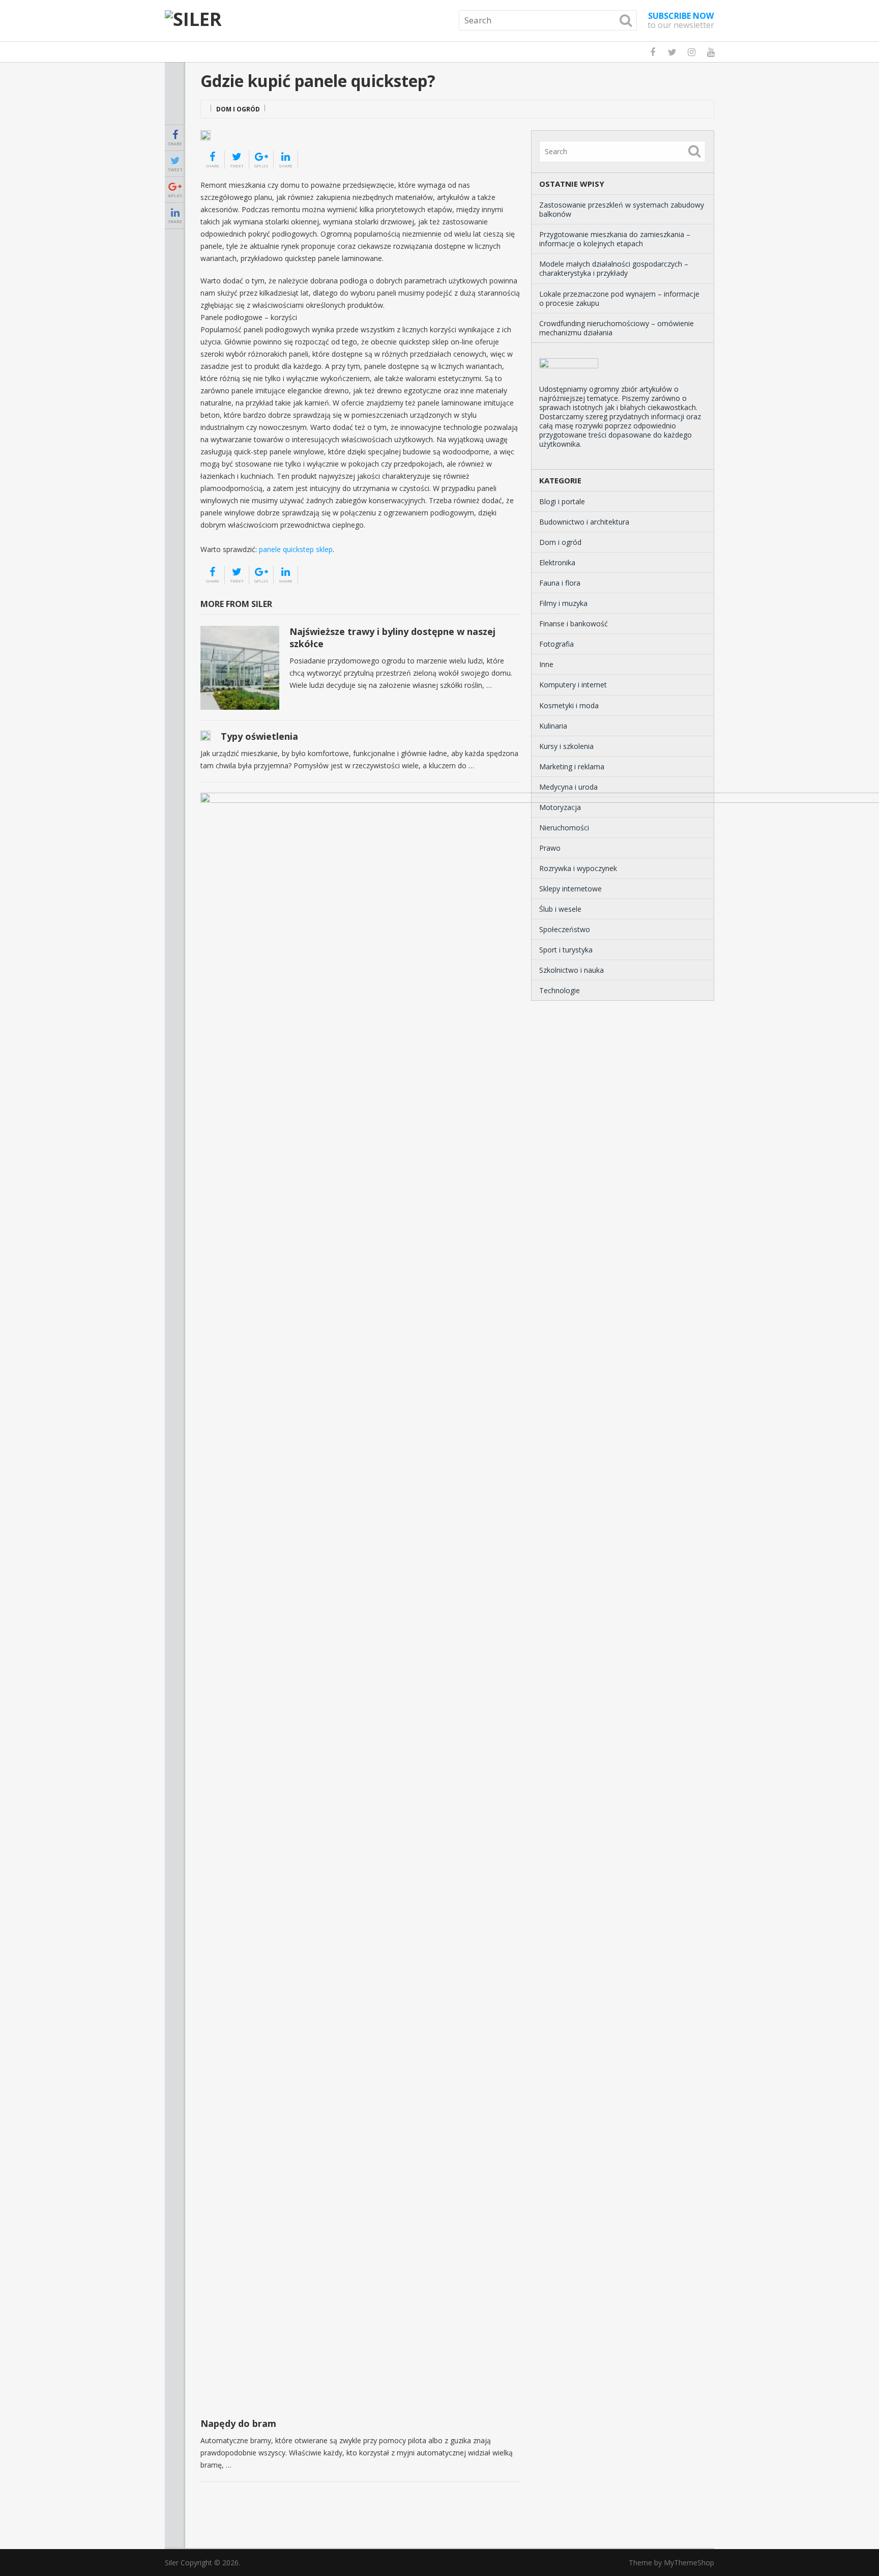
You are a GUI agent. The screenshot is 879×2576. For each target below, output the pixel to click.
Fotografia (556, 644)
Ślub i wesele (560, 909)
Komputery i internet (573, 685)
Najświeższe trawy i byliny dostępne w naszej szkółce (392, 637)
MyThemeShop (689, 2563)
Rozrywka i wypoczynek (578, 868)
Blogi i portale (562, 501)
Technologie (560, 990)
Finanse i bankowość (574, 624)
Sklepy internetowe (570, 889)
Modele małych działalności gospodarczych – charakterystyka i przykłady (614, 268)
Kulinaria (553, 726)
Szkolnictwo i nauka (572, 970)
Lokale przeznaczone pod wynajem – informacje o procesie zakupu (619, 298)
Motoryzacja (560, 807)
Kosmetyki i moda (569, 705)
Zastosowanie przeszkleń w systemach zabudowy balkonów (622, 209)
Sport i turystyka (566, 950)
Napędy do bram (238, 2423)
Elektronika (557, 562)
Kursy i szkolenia (566, 746)
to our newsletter (681, 20)
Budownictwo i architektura (584, 522)
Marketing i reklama (572, 766)
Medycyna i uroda (568, 787)
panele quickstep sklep (296, 549)
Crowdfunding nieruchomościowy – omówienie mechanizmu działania (617, 328)
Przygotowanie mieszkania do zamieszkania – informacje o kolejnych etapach (615, 239)
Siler (172, 2563)
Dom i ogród (238, 109)
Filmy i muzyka (563, 603)
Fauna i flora (560, 583)
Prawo (550, 848)
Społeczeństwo (565, 929)
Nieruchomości (564, 828)
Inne (546, 664)
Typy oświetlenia (259, 736)
